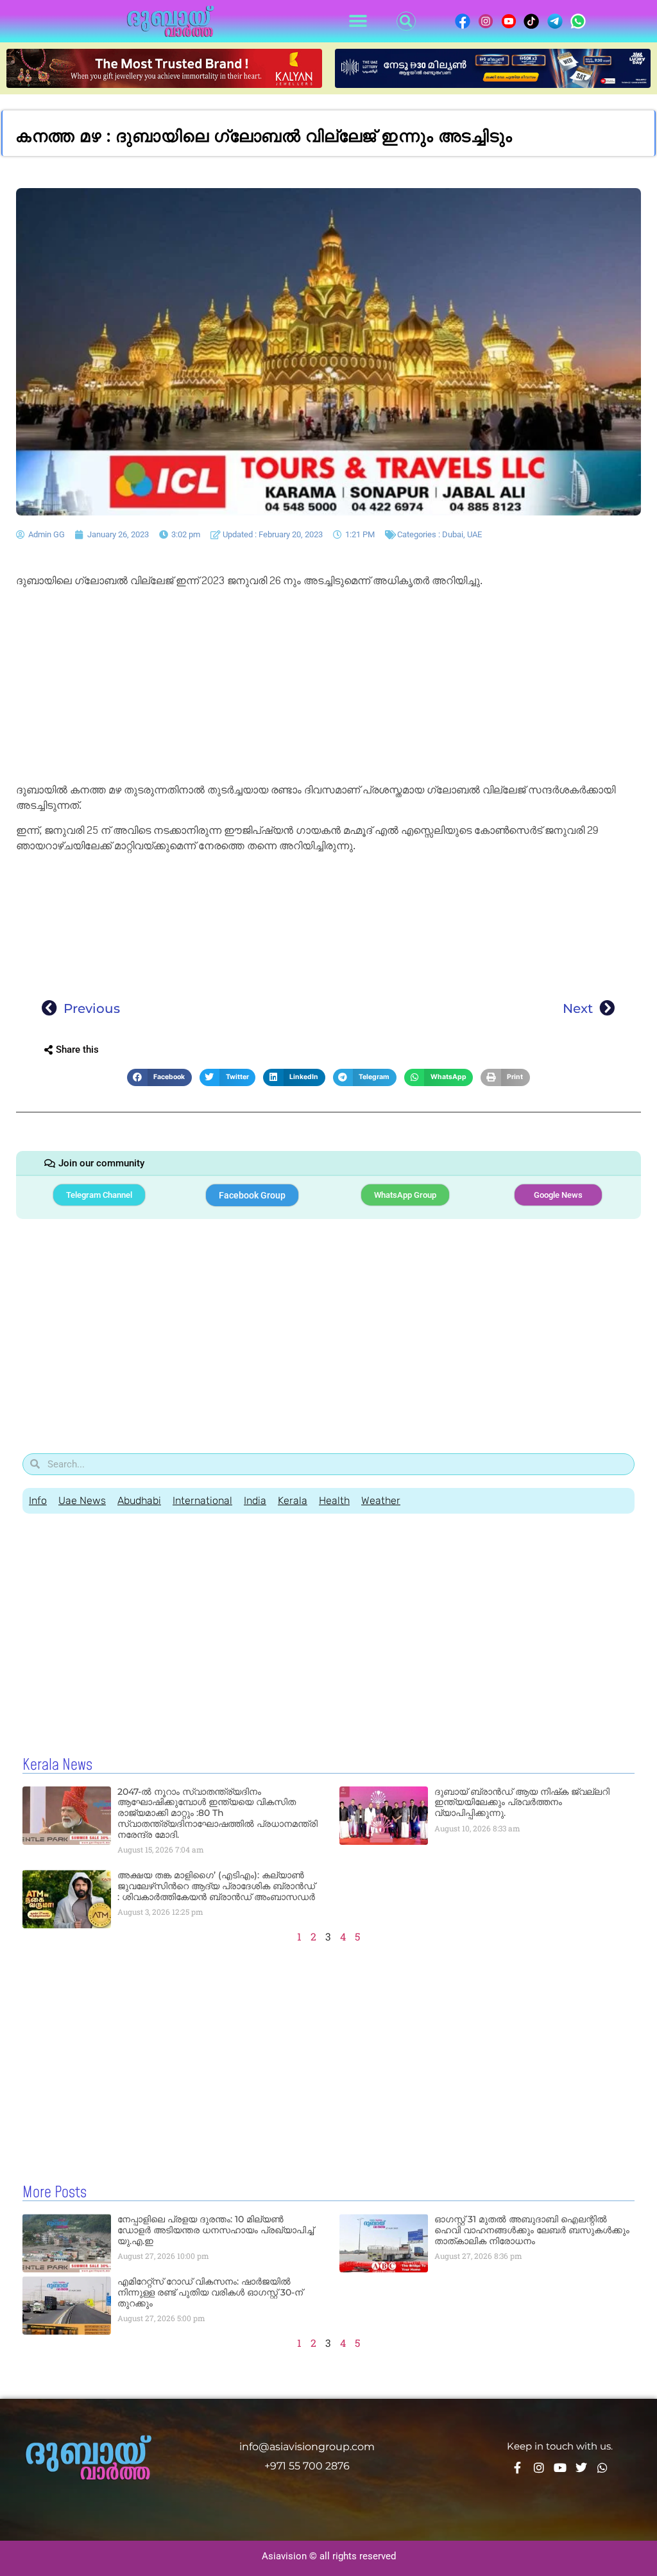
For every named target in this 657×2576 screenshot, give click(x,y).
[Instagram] (539, 2468)
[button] (358, 22)
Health (334, 1500)
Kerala (293, 1500)
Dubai (453, 534)
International (202, 1500)
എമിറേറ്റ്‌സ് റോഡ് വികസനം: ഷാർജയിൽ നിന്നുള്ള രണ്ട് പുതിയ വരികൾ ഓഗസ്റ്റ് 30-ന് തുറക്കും (210, 2292)
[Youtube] (560, 2468)
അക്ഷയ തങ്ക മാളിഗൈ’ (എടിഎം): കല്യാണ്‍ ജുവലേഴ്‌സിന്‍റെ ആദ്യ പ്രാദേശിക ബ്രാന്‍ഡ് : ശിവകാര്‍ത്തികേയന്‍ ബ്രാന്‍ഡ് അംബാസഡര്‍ (216, 1886)
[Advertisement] (328, 687)
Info (38, 1500)
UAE (474, 534)
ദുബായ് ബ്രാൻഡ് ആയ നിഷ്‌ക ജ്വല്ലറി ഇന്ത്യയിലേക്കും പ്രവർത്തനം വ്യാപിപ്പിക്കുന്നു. (522, 1802)
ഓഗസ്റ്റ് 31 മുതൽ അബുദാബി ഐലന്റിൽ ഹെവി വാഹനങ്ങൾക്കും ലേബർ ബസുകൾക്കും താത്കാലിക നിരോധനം (532, 2230)
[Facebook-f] (518, 2468)
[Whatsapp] (602, 2468)
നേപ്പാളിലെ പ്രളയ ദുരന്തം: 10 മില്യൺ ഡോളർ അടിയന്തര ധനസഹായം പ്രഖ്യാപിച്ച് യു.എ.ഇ (216, 2230)
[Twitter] (581, 2468)
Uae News (82, 1500)
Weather (381, 1500)
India (255, 1500)
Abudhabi (139, 1500)
